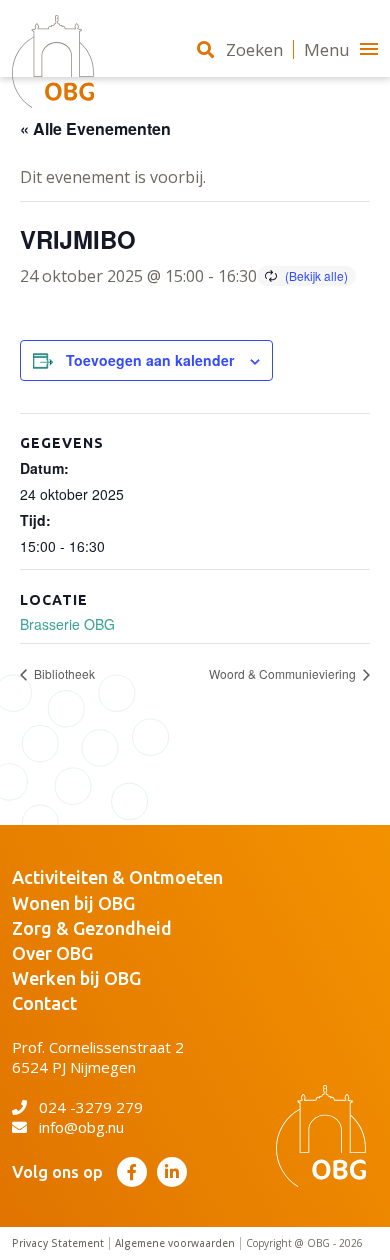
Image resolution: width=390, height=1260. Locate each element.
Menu (327, 49)
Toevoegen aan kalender (150, 360)
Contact (44, 1003)
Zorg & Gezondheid (92, 928)
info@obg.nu (81, 1127)
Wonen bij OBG (73, 903)
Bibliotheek (63, 673)
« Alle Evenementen (95, 128)
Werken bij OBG (76, 978)
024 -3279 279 (91, 1107)
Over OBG (52, 953)
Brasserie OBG (67, 624)
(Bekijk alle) (316, 275)
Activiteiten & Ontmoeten (117, 877)
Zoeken (254, 49)
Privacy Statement (58, 1243)
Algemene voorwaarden (175, 1243)
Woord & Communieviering (284, 673)
